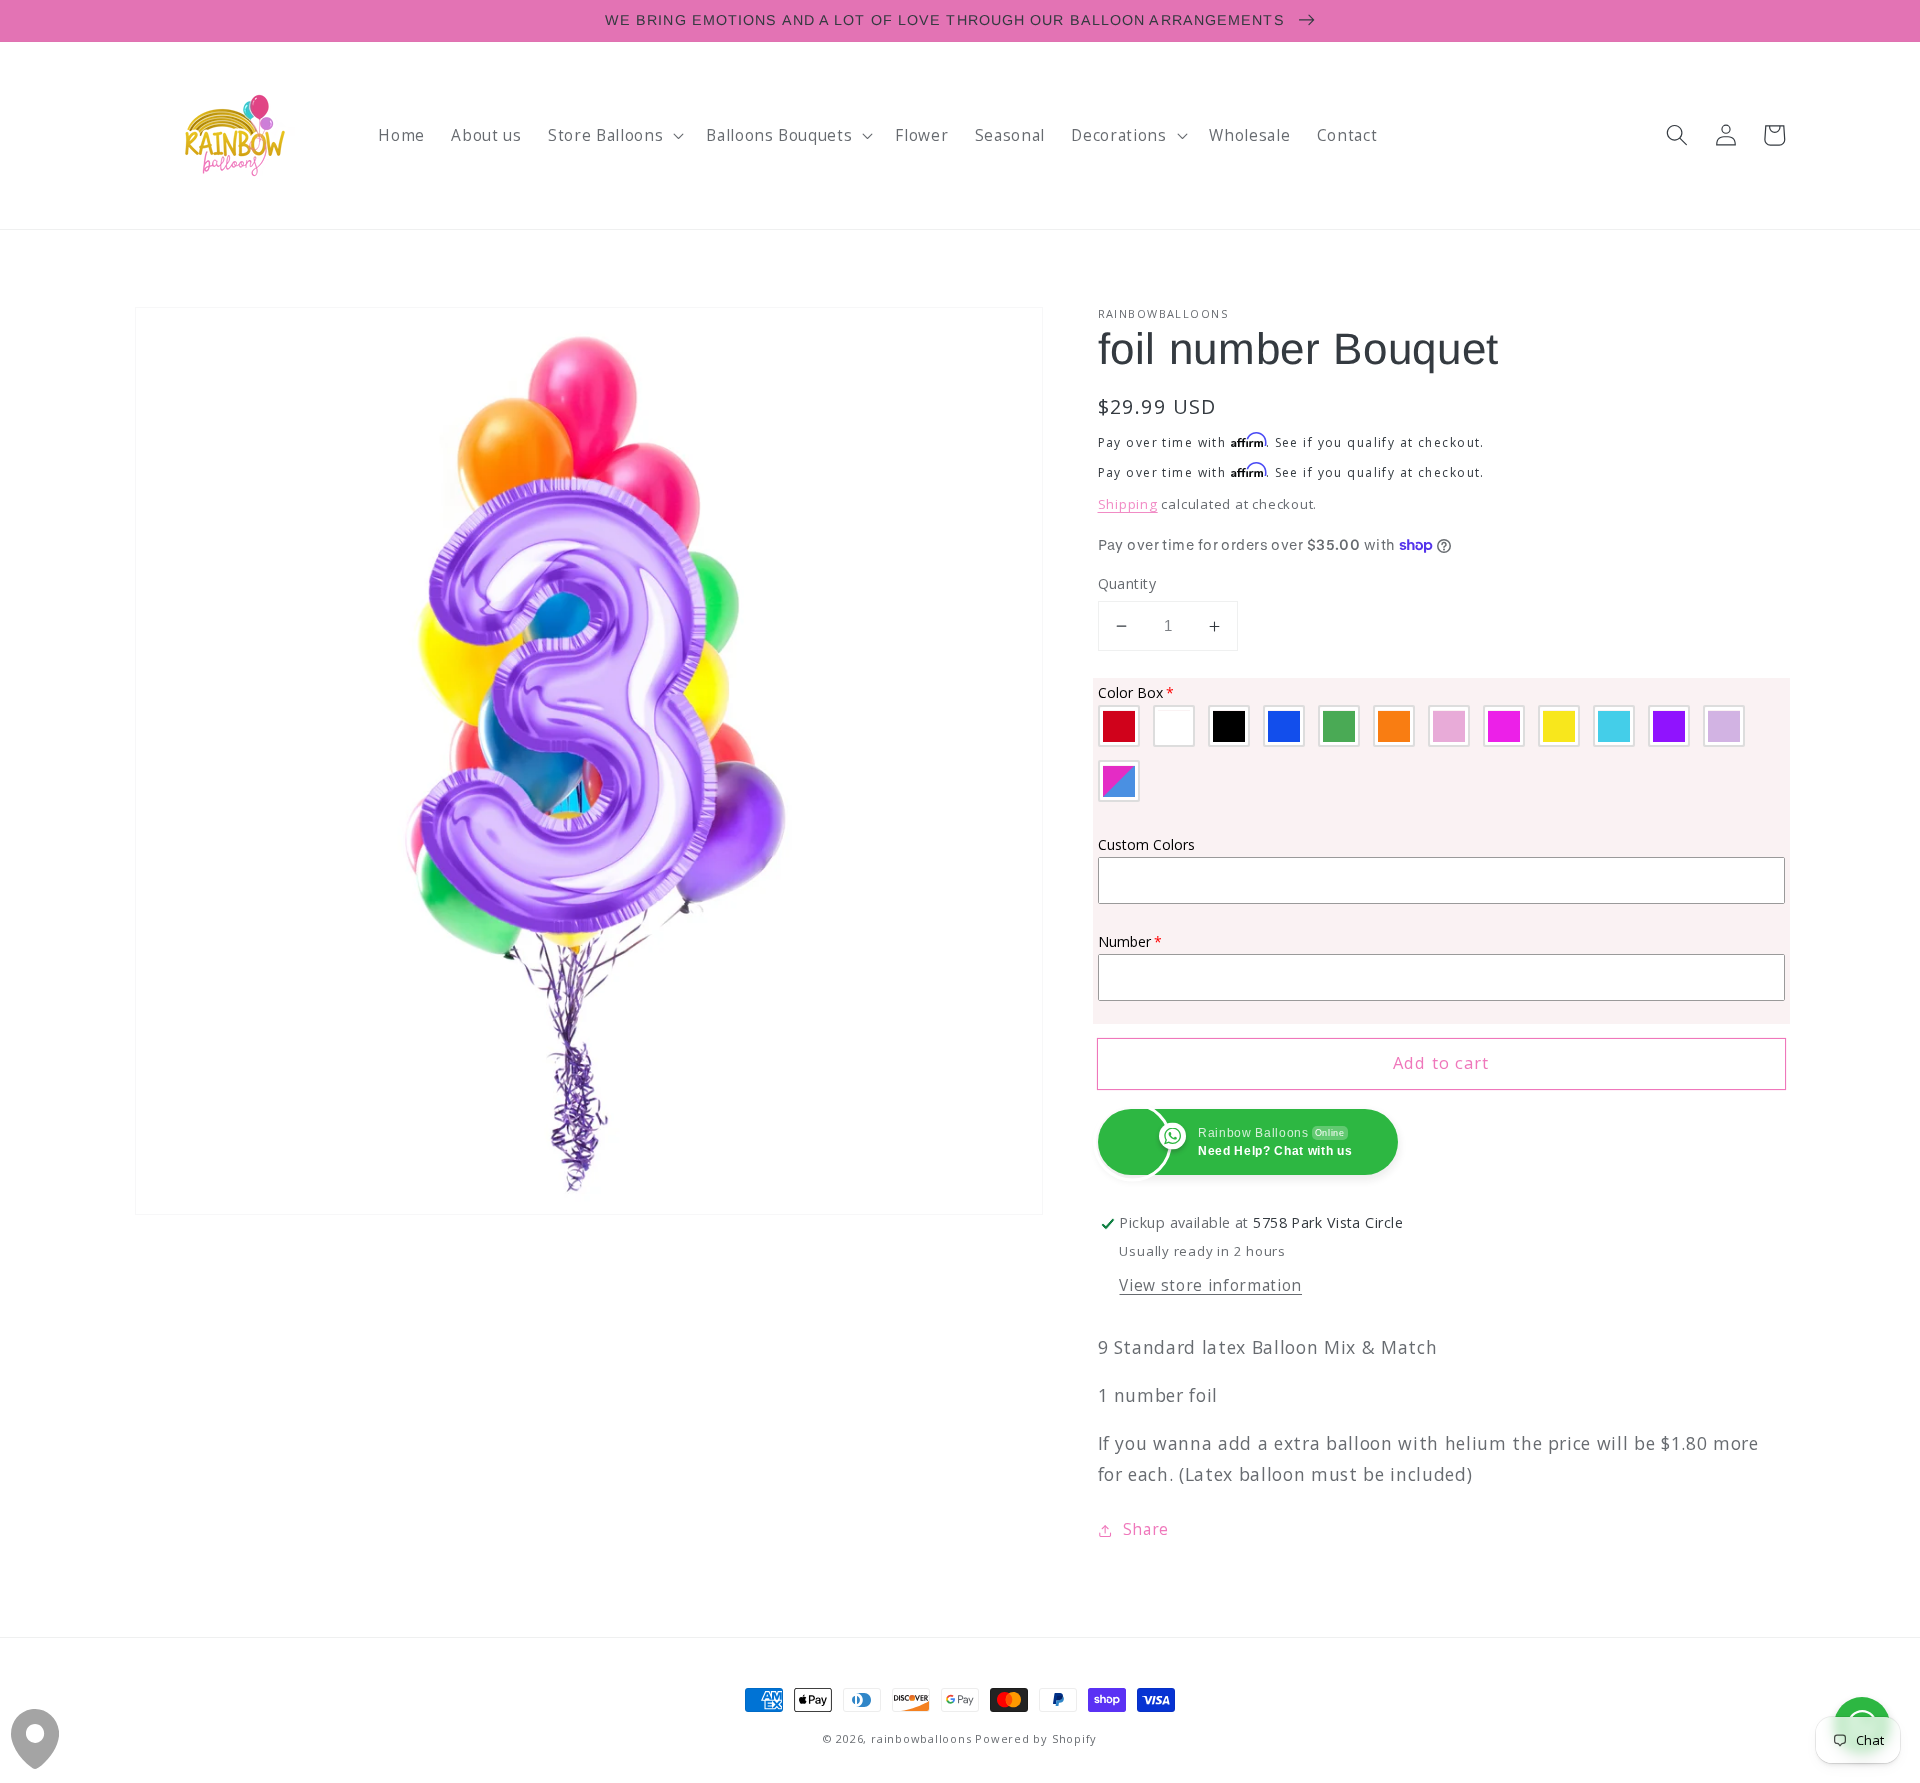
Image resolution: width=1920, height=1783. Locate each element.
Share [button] (1146, 1529)
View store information (1210, 1286)
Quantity (1127, 583)
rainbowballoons (921, 1738)
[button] (614, 135)
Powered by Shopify (1036, 1738)
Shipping (1128, 505)
